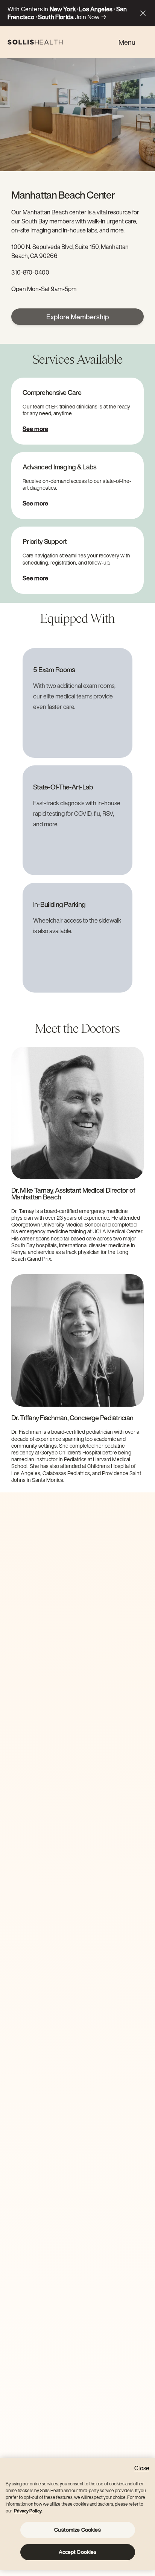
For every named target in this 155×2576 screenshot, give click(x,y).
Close (142, 2468)
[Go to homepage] (35, 42)
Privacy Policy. (28, 2511)
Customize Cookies (77, 2530)
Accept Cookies (78, 2552)
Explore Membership (78, 317)
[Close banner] (143, 13)
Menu (127, 42)
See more (35, 429)
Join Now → (91, 17)
